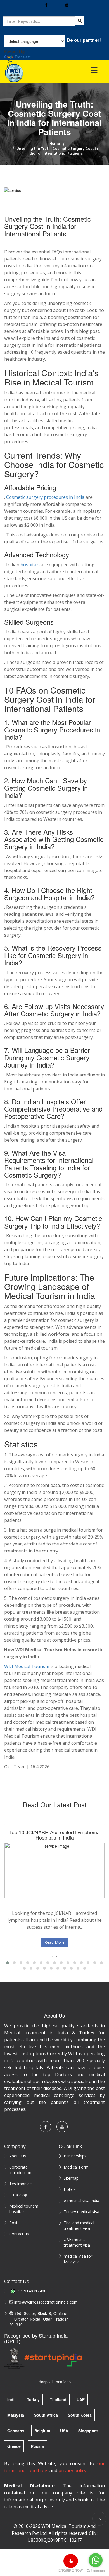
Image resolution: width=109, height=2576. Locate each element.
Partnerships (75, 2156)
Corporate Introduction (20, 2170)
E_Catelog (18, 2195)
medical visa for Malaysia (78, 2259)
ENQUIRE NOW (71, 2570)
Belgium (42, 2431)
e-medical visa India (81, 2200)
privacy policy (72, 2470)
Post (13, 2223)
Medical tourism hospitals (24, 2209)
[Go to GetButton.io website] (96, 2571)
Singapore (88, 2431)
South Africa (46, 2415)
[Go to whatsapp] (96, 2560)
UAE (81, 2399)
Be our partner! (84, 40)
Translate (23, 57)
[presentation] (52, 1956)
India (12, 2399)
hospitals (30, 565)
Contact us (19, 2234)
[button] (8, 1963)
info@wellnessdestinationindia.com (41, 2302)
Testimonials (21, 2184)
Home (55, 144)
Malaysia (16, 2415)
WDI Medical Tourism (27, 1666)
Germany (16, 2431)
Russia (37, 2446)
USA (64, 2431)
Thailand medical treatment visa (79, 2225)
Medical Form (76, 2167)
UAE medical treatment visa (77, 2242)
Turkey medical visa (81, 2212)
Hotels (70, 2189)
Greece (14, 2446)
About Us (18, 2156)
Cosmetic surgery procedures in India (45, 497)
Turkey (33, 2399)
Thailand (58, 2399)
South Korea (80, 2415)
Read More (54, 1942)
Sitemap (71, 2178)
